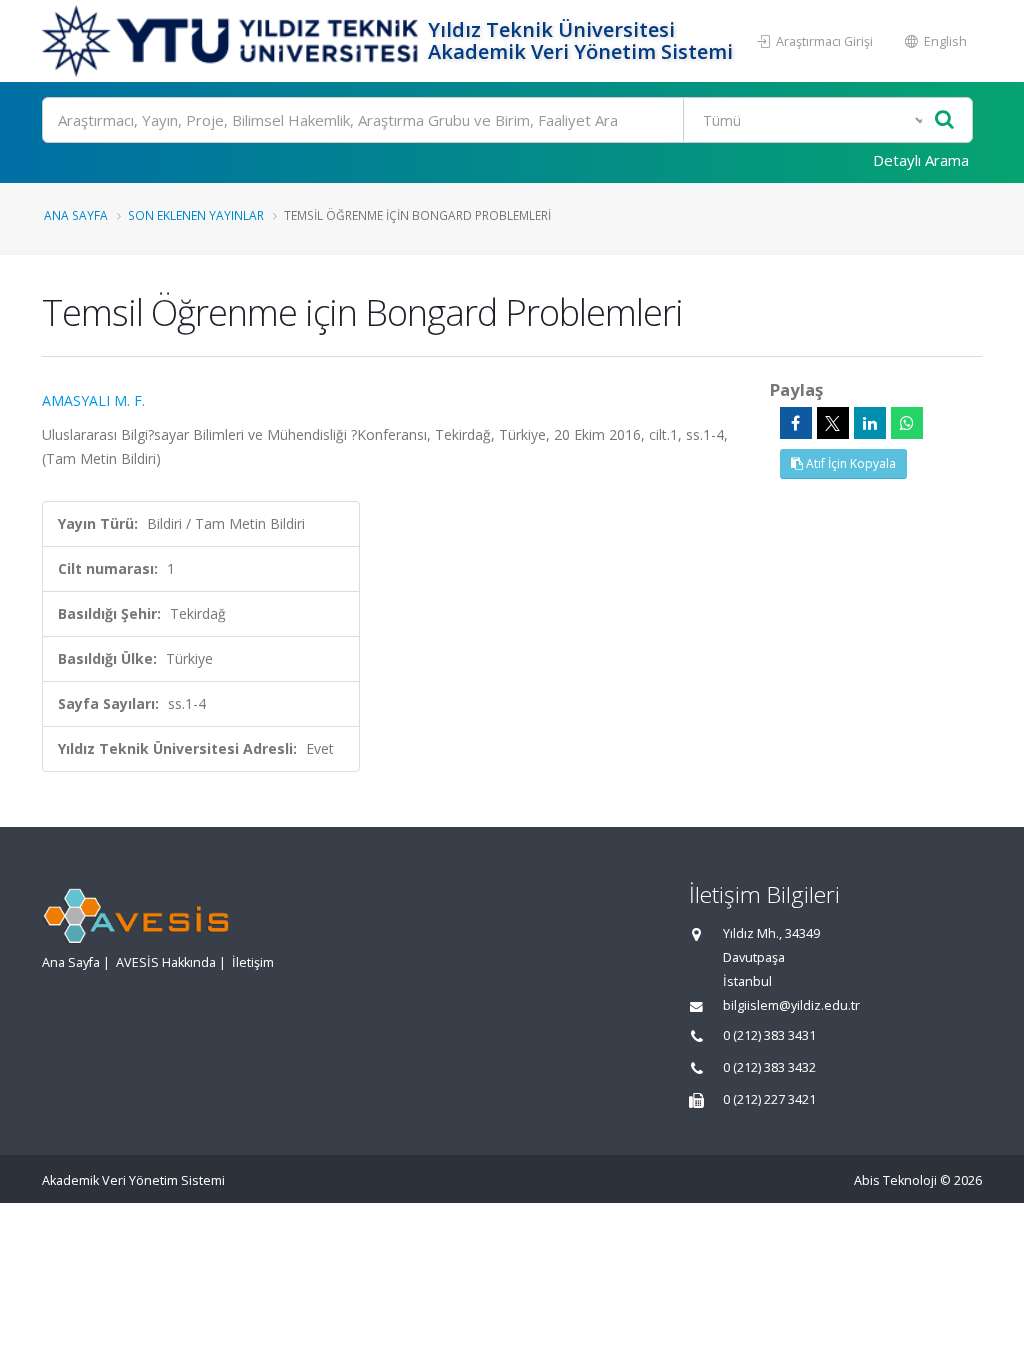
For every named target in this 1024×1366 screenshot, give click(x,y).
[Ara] (944, 120)
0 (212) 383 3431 (769, 1035)
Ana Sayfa (76, 215)
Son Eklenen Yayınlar (196, 215)
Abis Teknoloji (895, 1180)
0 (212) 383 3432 (769, 1067)
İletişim (253, 962)
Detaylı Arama (921, 160)
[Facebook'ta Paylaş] (796, 423)
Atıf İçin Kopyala (849, 463)
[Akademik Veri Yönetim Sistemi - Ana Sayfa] (232, 41)
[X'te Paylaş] (833, 423)
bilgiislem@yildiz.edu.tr (791, 1005)
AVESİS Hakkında (166, 962)
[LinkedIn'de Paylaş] (870, 423)
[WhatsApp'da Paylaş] (907, 423)
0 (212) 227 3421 (769, 1099)
